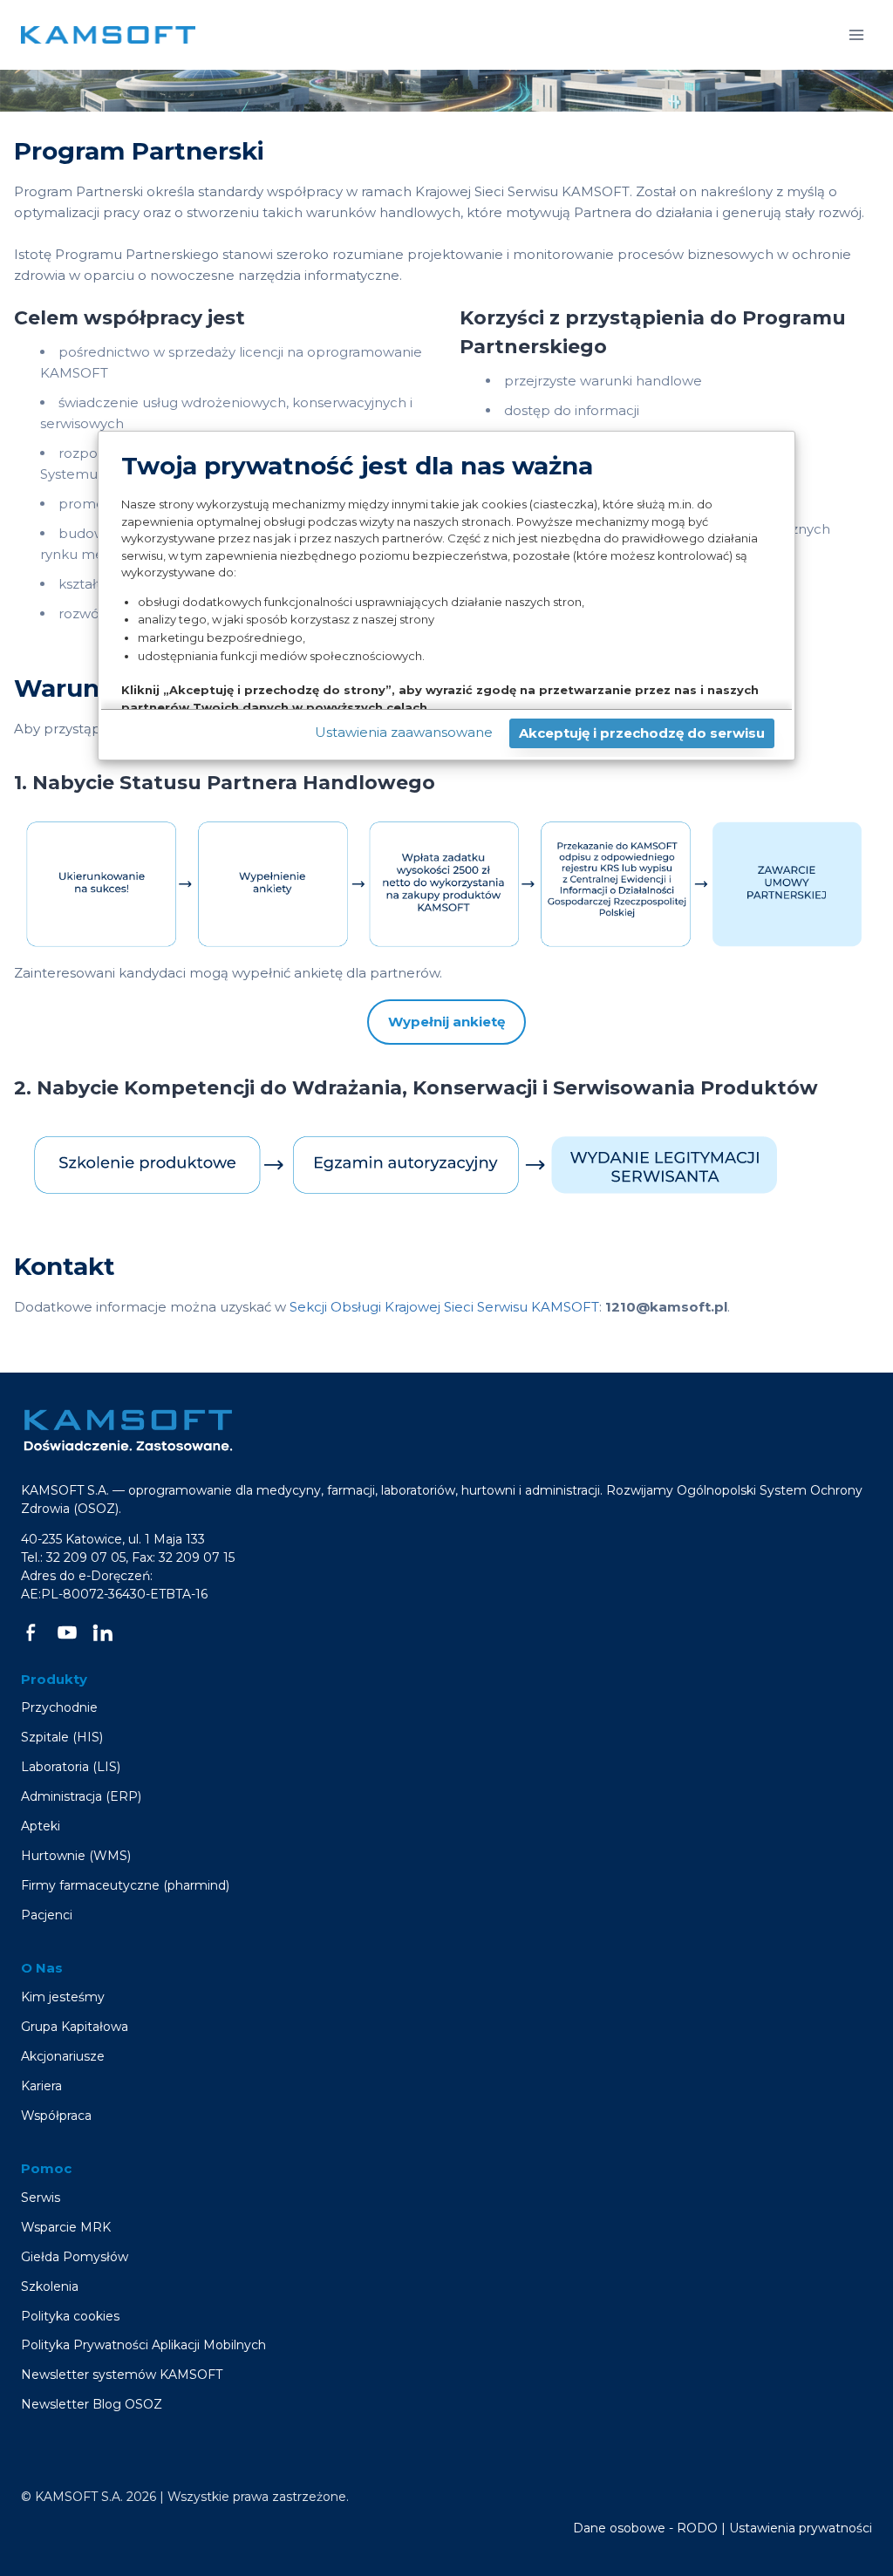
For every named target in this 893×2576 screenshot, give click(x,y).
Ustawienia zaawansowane (404, 732)
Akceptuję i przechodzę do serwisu (642, 733)
